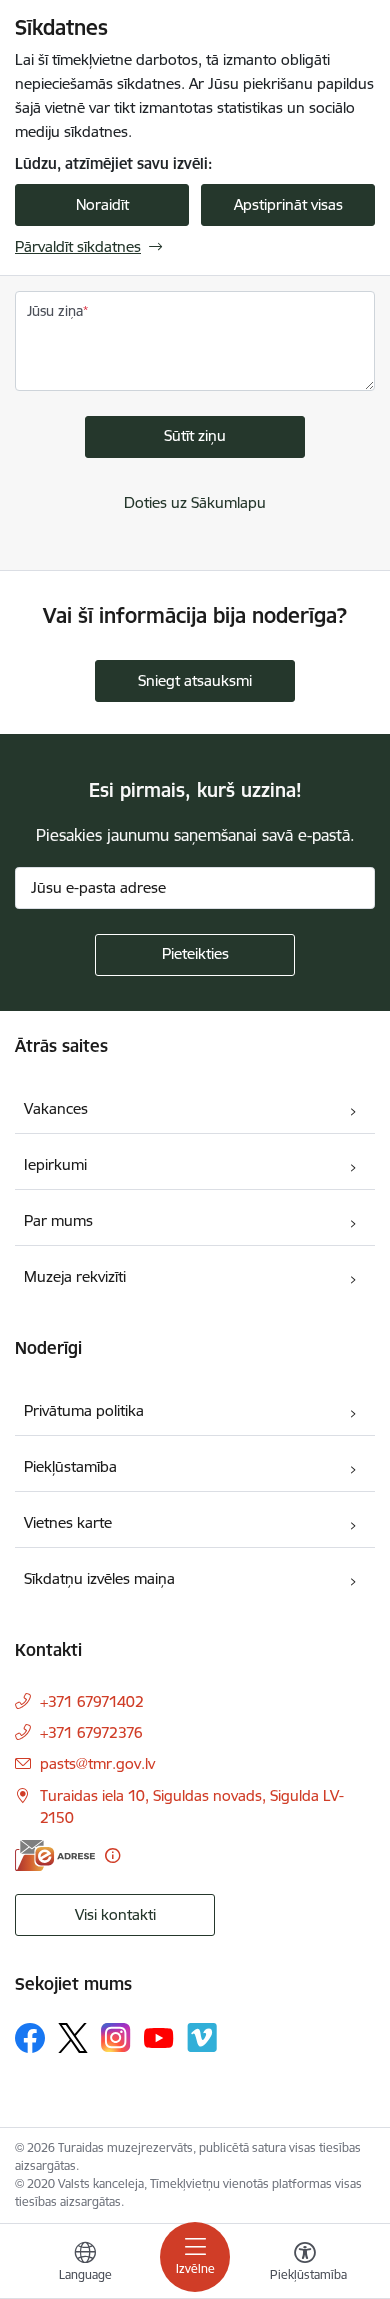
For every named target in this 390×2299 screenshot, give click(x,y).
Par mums (58, 1220)
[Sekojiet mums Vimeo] (202, 2037)
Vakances (56, 1108)
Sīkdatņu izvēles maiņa (99, 1578)
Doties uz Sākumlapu (195, 502)
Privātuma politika (84, 1410)
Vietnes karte (68, 1522)
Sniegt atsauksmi (195, 680)
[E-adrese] (55, 1855)
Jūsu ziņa (55, 311)
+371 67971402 (92, 1701)
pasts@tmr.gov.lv (97, 1763)
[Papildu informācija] (112, 1855)
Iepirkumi (55, 1164)
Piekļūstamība (70, 1466)
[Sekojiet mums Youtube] (159, 2037)
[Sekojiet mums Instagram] (116, 2037)
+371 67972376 (91, 1732)
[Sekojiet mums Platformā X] (73, 2038)
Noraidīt (102, 204)
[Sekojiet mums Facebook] (30, 2038)
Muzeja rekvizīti (75, 1276)
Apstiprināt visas (288, 204)
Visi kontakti (115, 1914)
